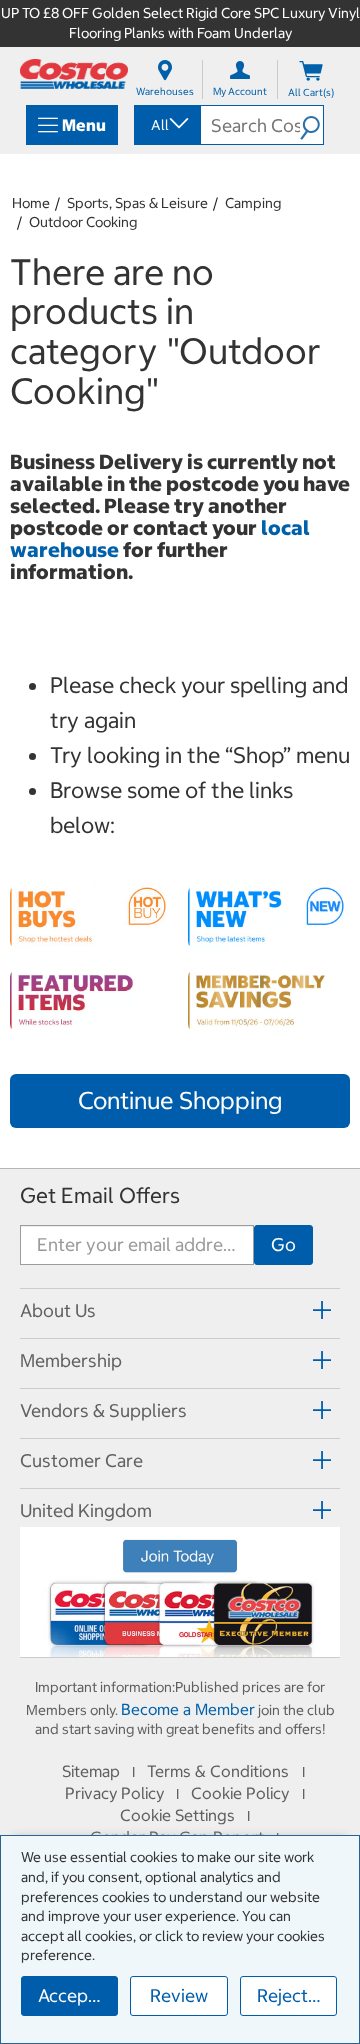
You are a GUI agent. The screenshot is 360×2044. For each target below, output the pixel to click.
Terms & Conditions (218, 1771)
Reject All (295, 1995)
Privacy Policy (114, 1793)
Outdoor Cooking (83, 222)
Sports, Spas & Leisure (137, 203)
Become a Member (188, 1709)
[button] (311, 125)
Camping (253, 203)
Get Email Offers (100, 1195)
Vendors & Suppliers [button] (103, 1410)
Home (31, 203)
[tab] (180, 1310)
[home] (74, 74)
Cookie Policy (240, 1793)
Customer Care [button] (81, 1460)
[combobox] (166, 125)
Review (179, 1995)
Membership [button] (71, 1360)
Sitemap (91, 1771)
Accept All (78, 1995)
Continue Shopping (180, 1100)
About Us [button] (58, 1310)
